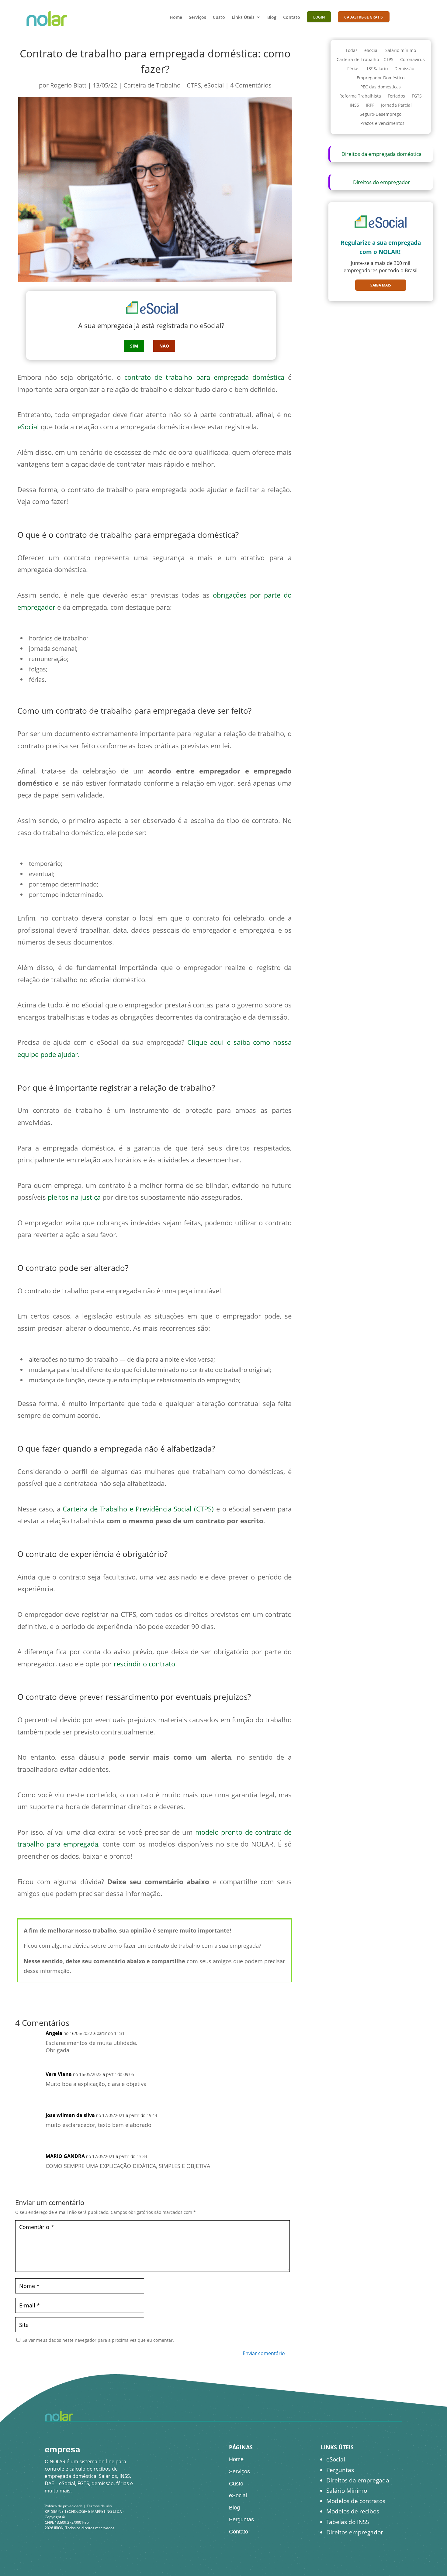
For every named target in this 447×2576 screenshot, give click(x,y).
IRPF (370, 105)
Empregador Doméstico (381, 78)
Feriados (396, 96)
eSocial (214, 85)
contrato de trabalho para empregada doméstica (204, 377)
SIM (134, 346)
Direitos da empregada (358, 2480)
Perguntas (241, 2519)
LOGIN (319, 17)
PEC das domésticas (381, 87)
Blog (272, 17)
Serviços (198, 17)
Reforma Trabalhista (360, 96)
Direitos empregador (355, 2532)
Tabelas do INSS (348, 2522)
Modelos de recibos (353, 2511)
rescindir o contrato (144, 1664)
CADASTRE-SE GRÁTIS (364, 17)
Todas (352, 51)
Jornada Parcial (396, 105)
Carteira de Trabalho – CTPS (162, 85)
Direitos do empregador (381, 182)
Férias (353, 69)
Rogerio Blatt (68, 85)
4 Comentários (251, 85)
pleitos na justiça (74, 1197)
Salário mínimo (401, 51)
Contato (292, 17)
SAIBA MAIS (381, 285)
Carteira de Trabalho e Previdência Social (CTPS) (138, 1509)
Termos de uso (99, 2506)
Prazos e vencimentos (382, 124)
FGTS (417, 96)
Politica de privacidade (64, 2506)
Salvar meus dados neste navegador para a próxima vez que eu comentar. (98, 2340)
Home (176, 17)
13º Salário (377, 69)
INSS (354, 105)
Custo (219, 17)
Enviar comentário (264, 2353)
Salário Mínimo (347, 2491)
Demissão (404, 69)
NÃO (164, 346)
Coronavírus (412, 60)
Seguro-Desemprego (381, 115)
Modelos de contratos (356, 2501)
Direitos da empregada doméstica (381, 154)
